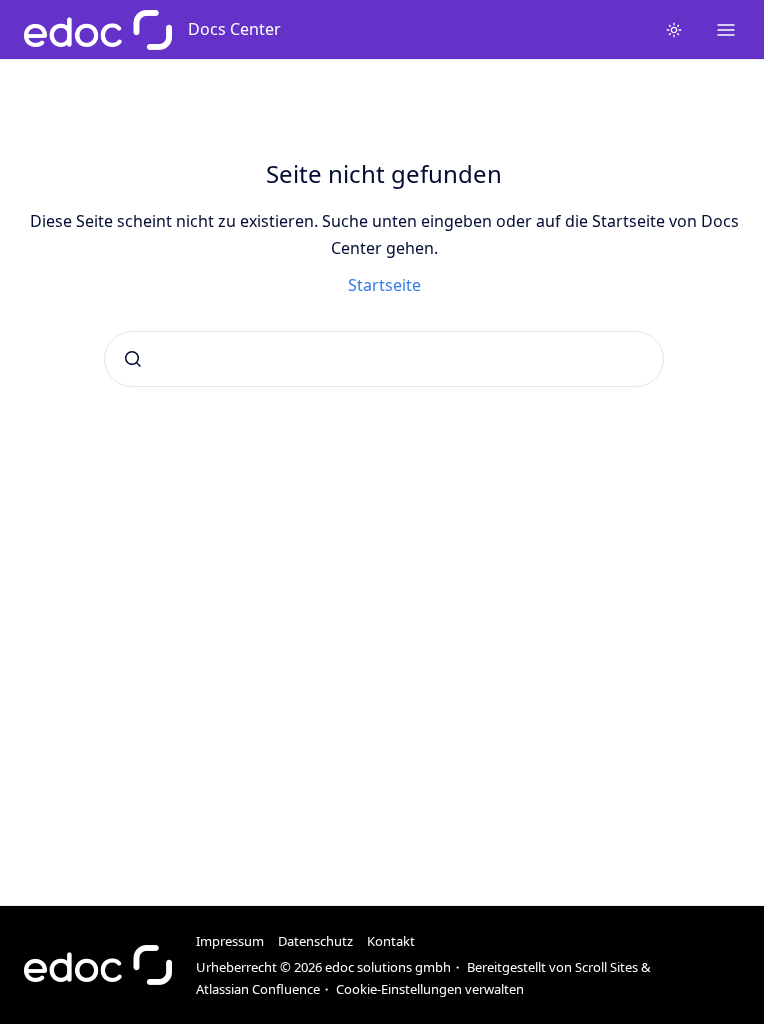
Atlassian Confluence (258, 989)
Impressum (230, 941)
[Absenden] (133, 359)
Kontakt (391, 941)
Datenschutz (315, 941)
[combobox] (384, 359)
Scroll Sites (606, 967)
